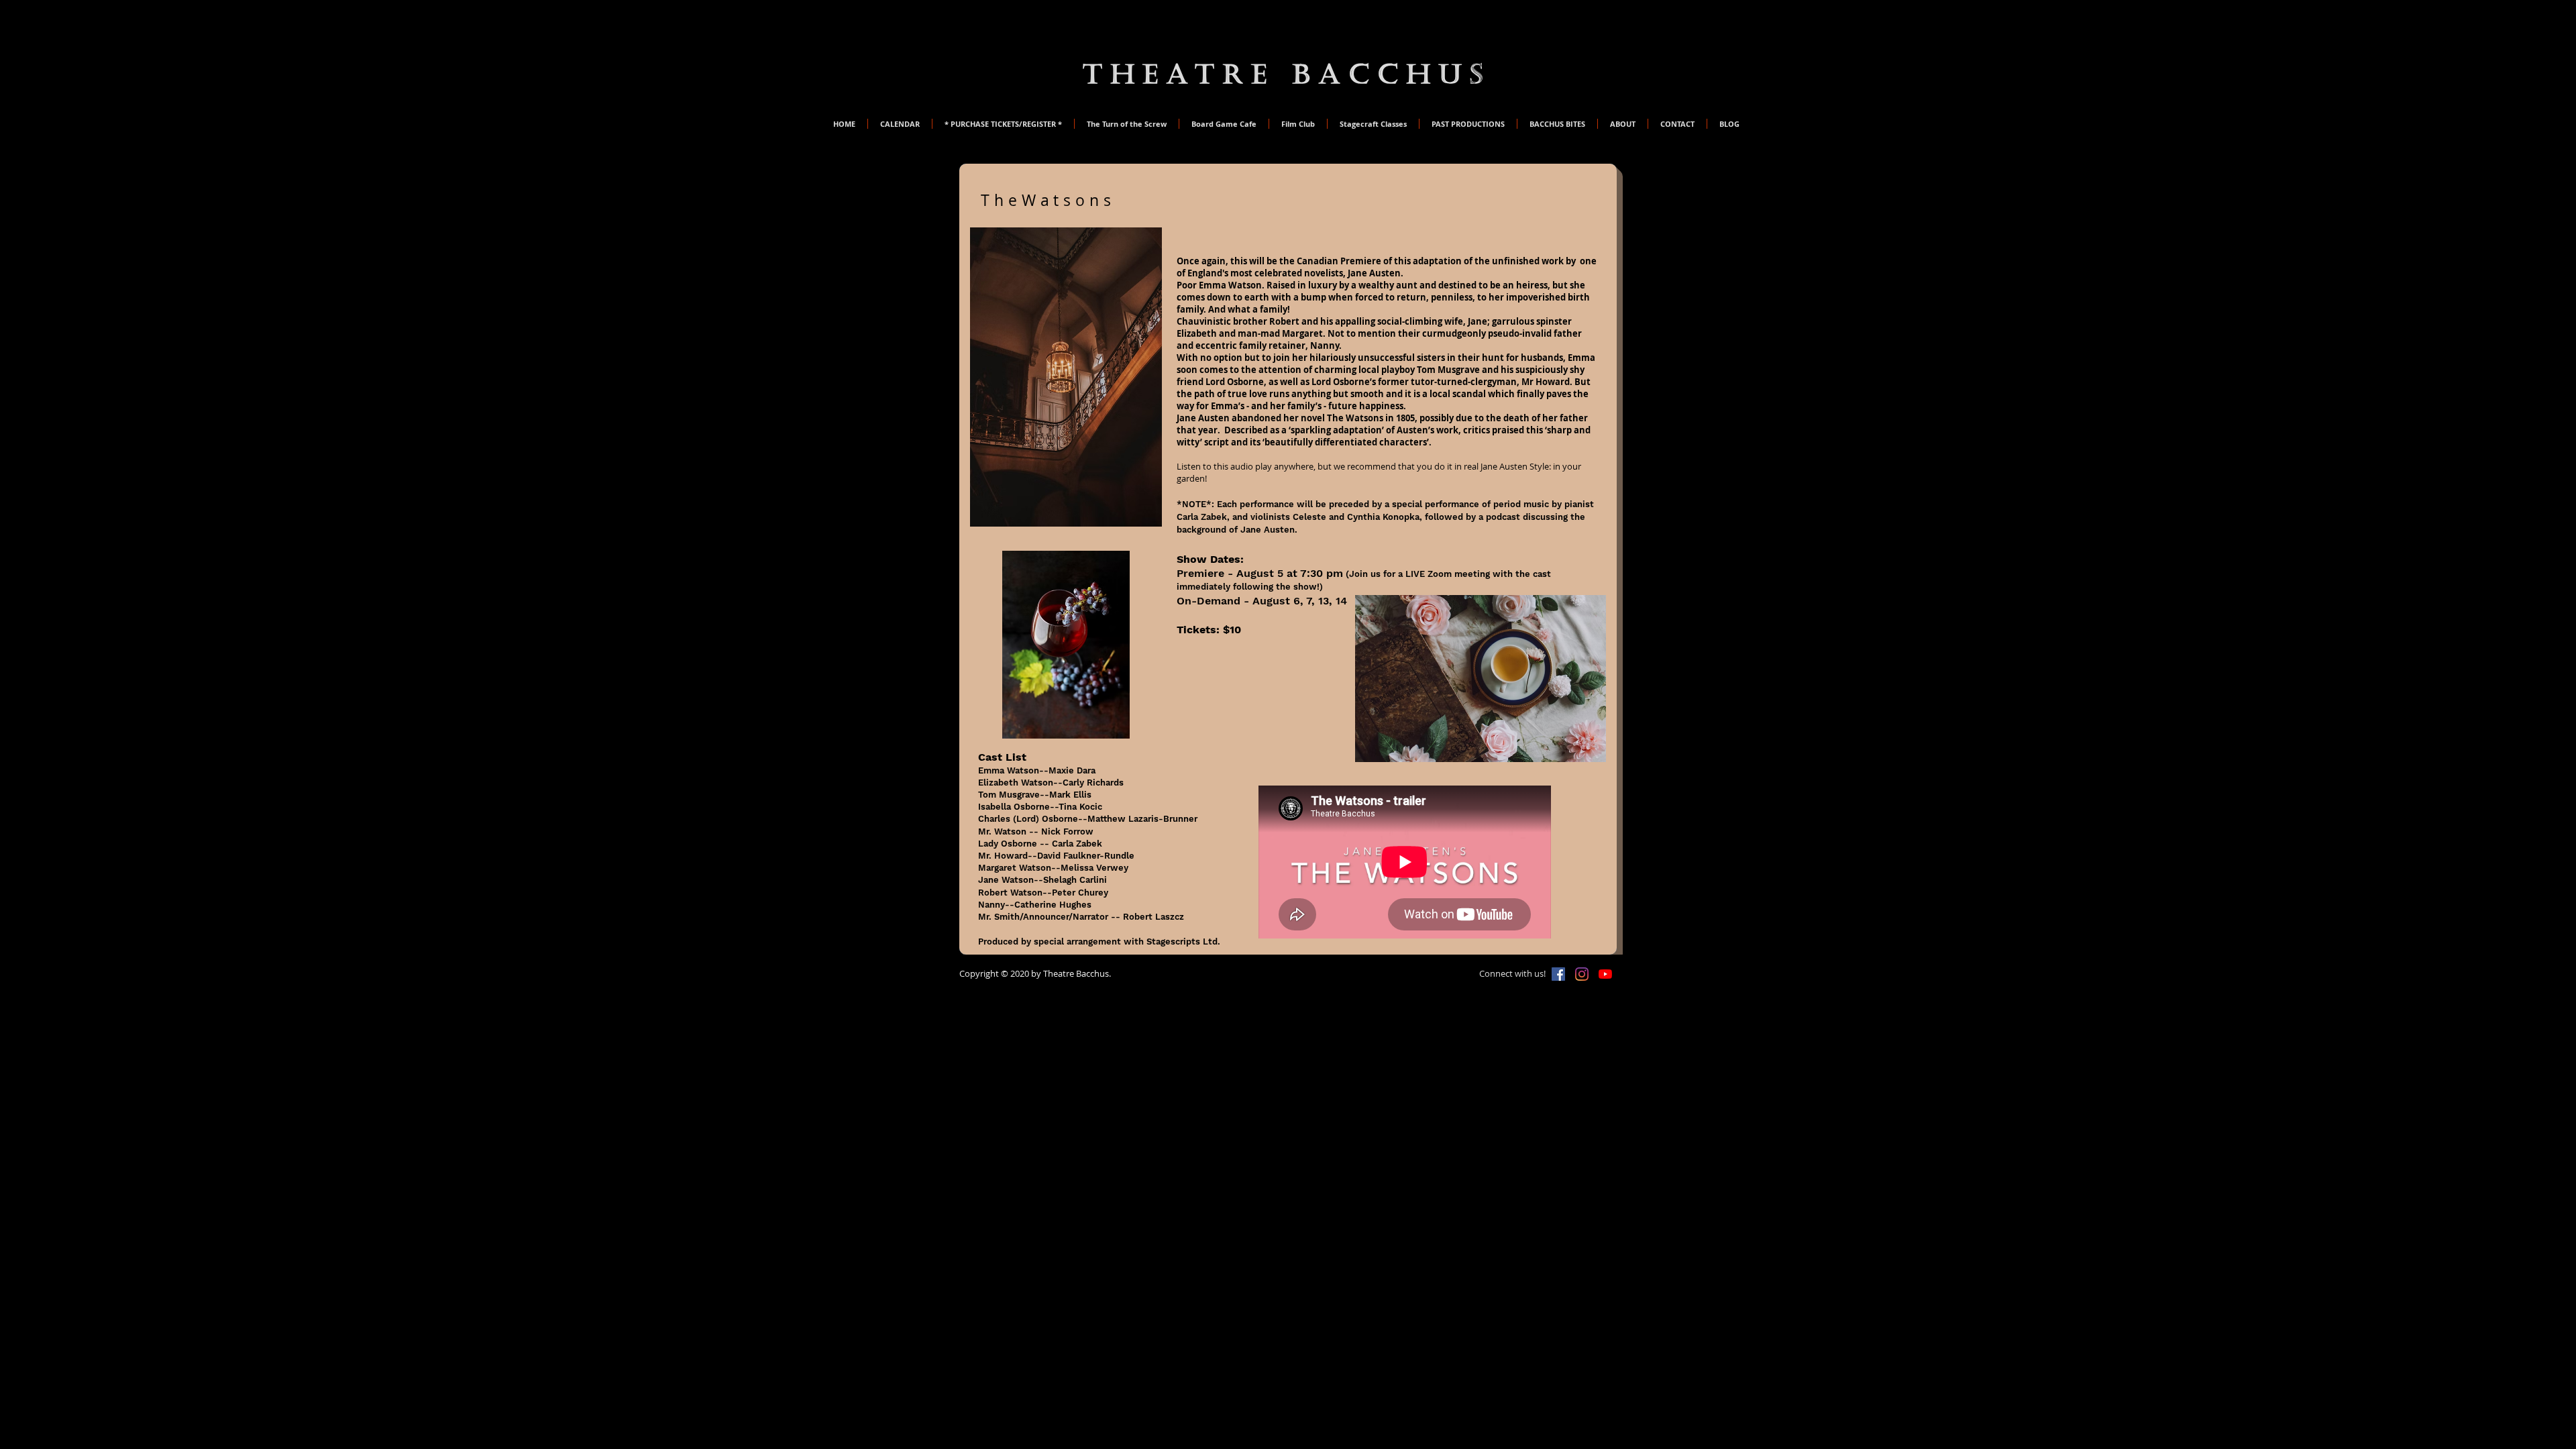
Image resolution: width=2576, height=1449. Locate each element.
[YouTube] (1605, 974)
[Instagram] (1582, 974)
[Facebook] (1558, 974)
